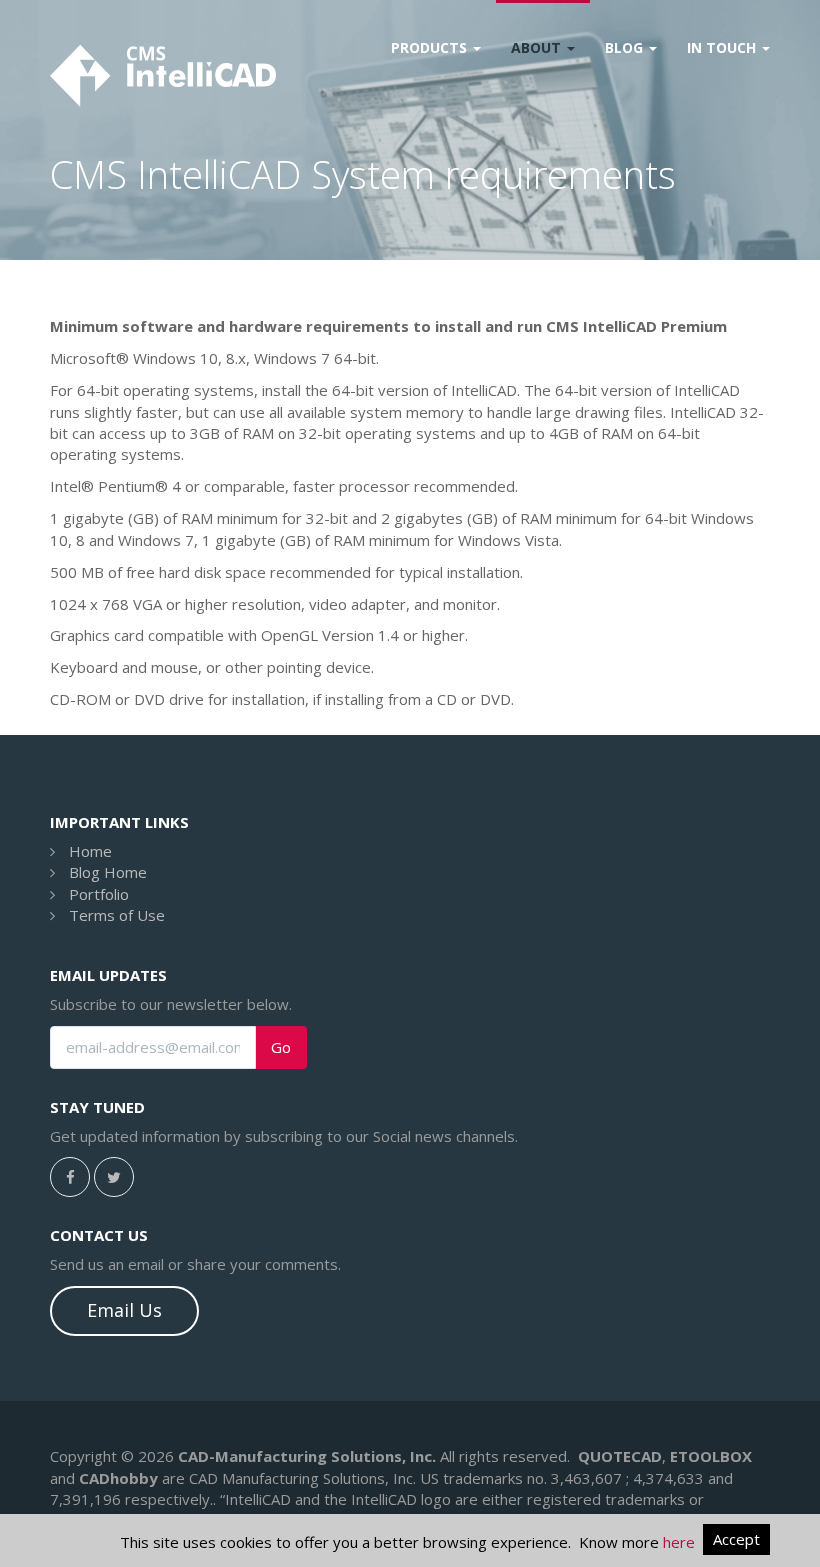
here (679, 1542)
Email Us (124, 1310)
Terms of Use (117, 915)
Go (281, 1047)
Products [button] (431, 47)
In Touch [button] (723, 47)
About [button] (538, 47)
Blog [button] (626, 47)
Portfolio (99, 894)
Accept (736, 1539)
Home (90, 851)
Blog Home (108, 872)
